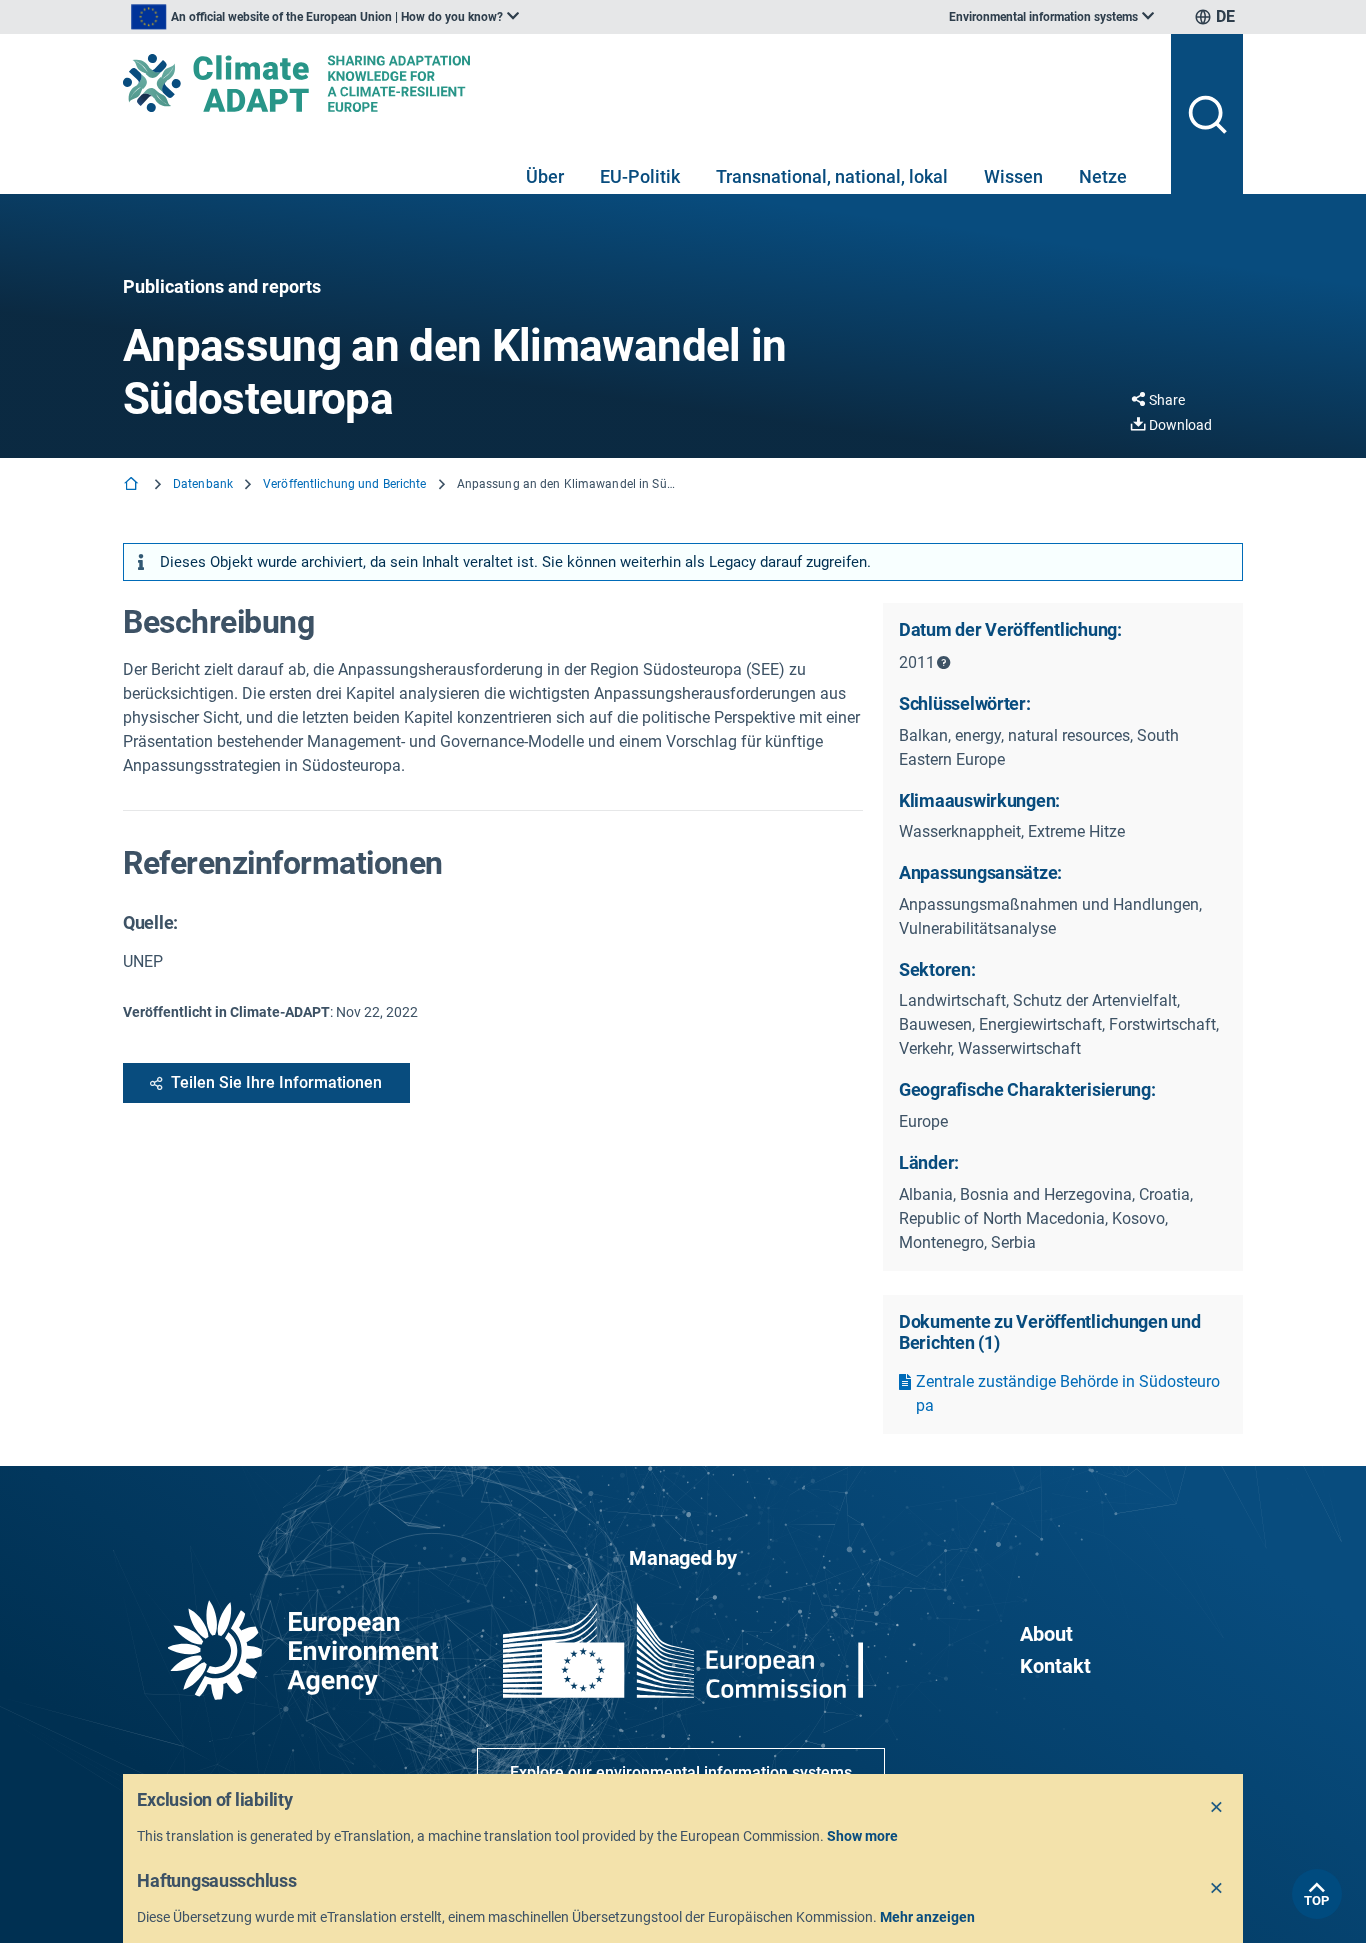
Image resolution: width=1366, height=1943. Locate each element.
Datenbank (203, 484)
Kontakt (1055, 1666)
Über (545, 176)
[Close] (1217, 1808)
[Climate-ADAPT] (639, 83)
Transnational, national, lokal (832, 176)
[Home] (133, 485)
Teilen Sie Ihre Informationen (276, 1082)
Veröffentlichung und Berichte (344, 484)
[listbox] (325, 17)
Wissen (1013, 176)
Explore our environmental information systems (681, 1772)
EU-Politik (640, 176)
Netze (1103, 176)
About (1046, 1634)
